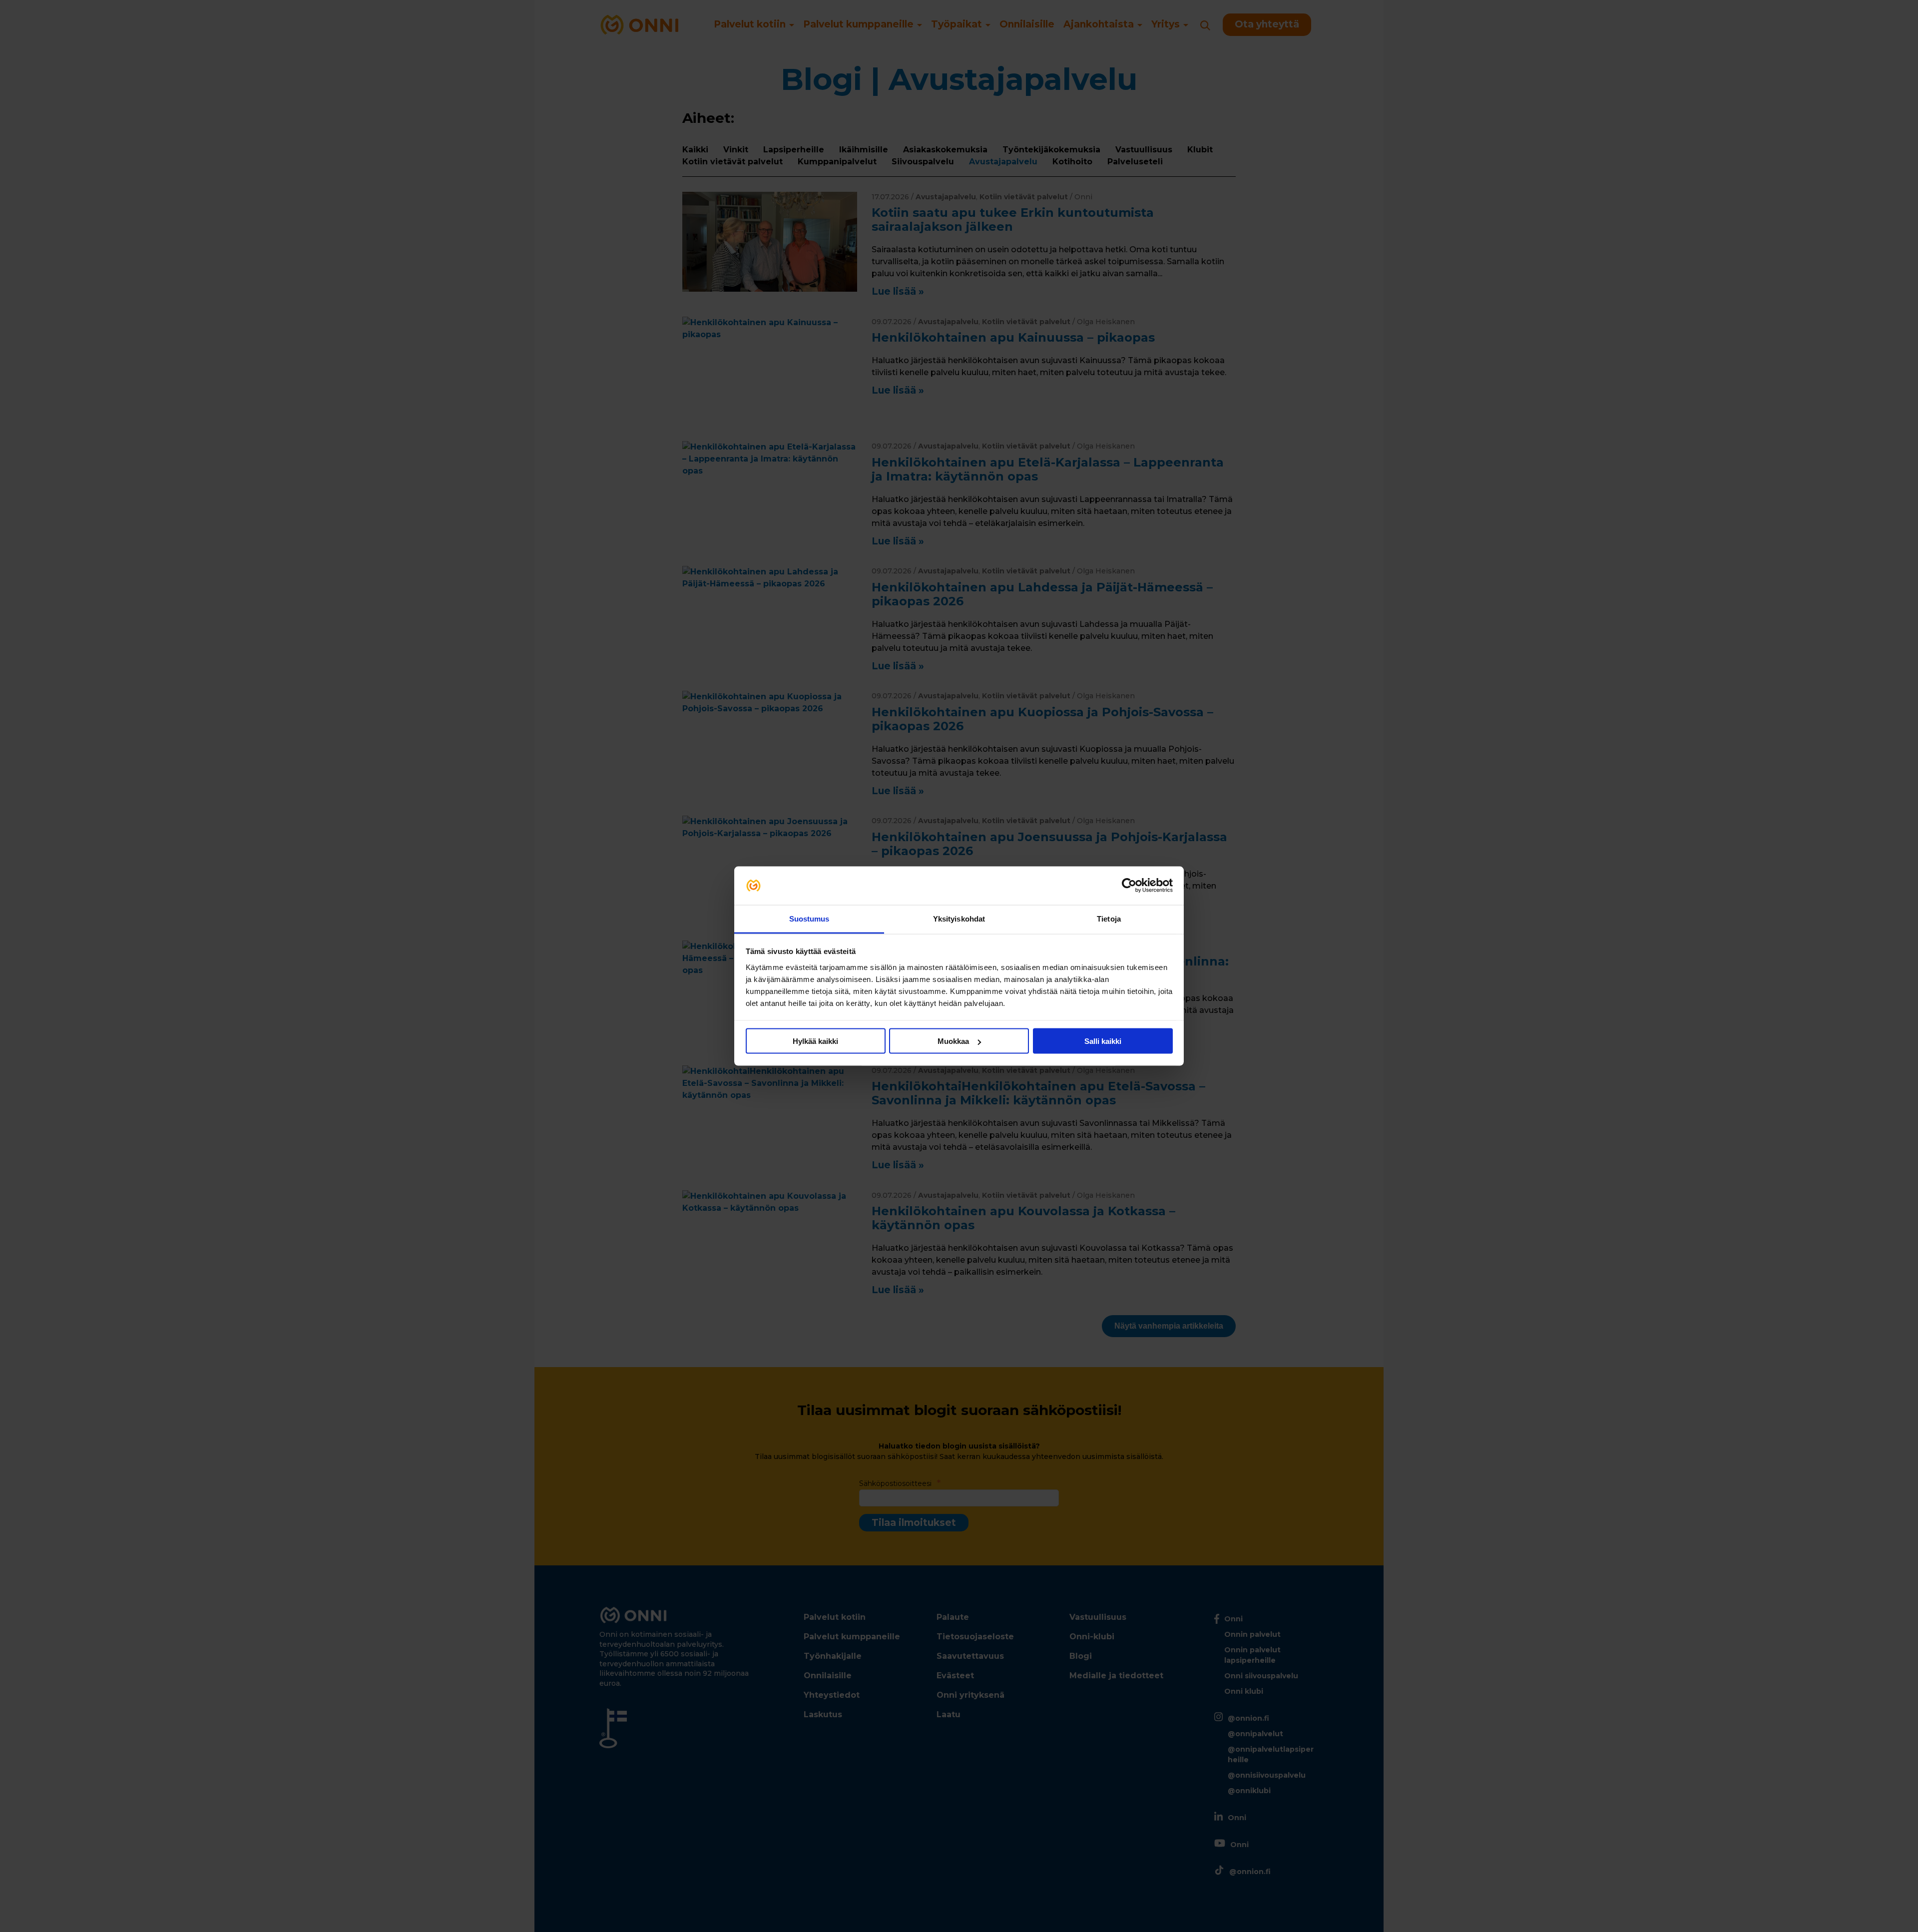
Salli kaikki (1103, 1041)
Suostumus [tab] (809, 918)
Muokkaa (953, 1041)
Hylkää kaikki (815, 1041)
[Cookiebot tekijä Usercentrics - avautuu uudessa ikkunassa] (1129, 886)
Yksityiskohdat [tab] (959, 918)
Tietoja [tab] (1109, 918)
